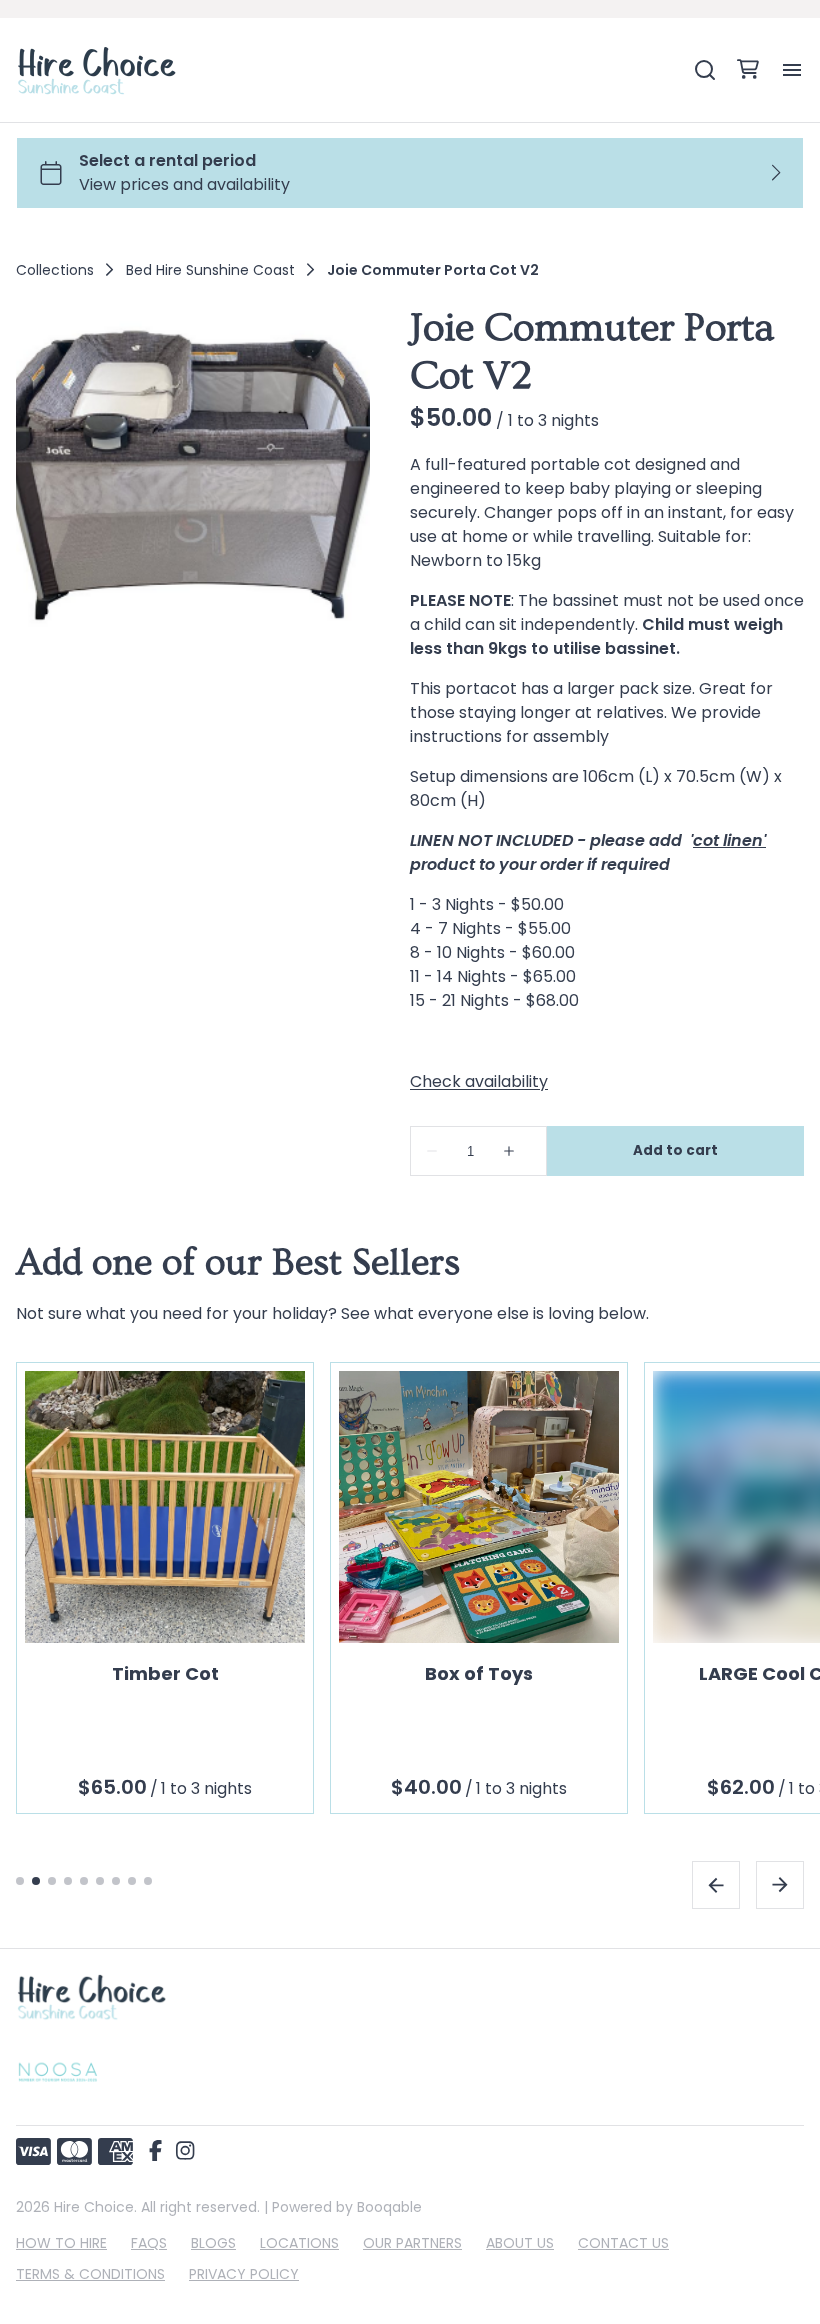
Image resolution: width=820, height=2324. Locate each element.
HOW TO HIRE (61, 2243)
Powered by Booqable (347, 2207)
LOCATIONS (299, 2243)
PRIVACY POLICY (244, 2274)
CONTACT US (623, 2243)
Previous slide (716, 1884)
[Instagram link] (185, 2152)
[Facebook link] (155, 2152)
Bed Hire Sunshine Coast (210, 270)
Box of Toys (479, 1672)
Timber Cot (165, 1672)
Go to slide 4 (68, 1880)
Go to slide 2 (36, 1880)
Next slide (780, 1884)
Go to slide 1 (20, 1880)
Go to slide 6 (100, 1880)
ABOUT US (520, 2243)
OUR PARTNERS (412, 2243)
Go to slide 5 (84, 1880)
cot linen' (729, 840)
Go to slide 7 (116, 1880)
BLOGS (213, 2243)
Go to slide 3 (52, 1880)
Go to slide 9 (148, 1880)
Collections (55, 270)
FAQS (149, 2243)
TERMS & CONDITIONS (90, 2274)
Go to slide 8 (132, 1880)
